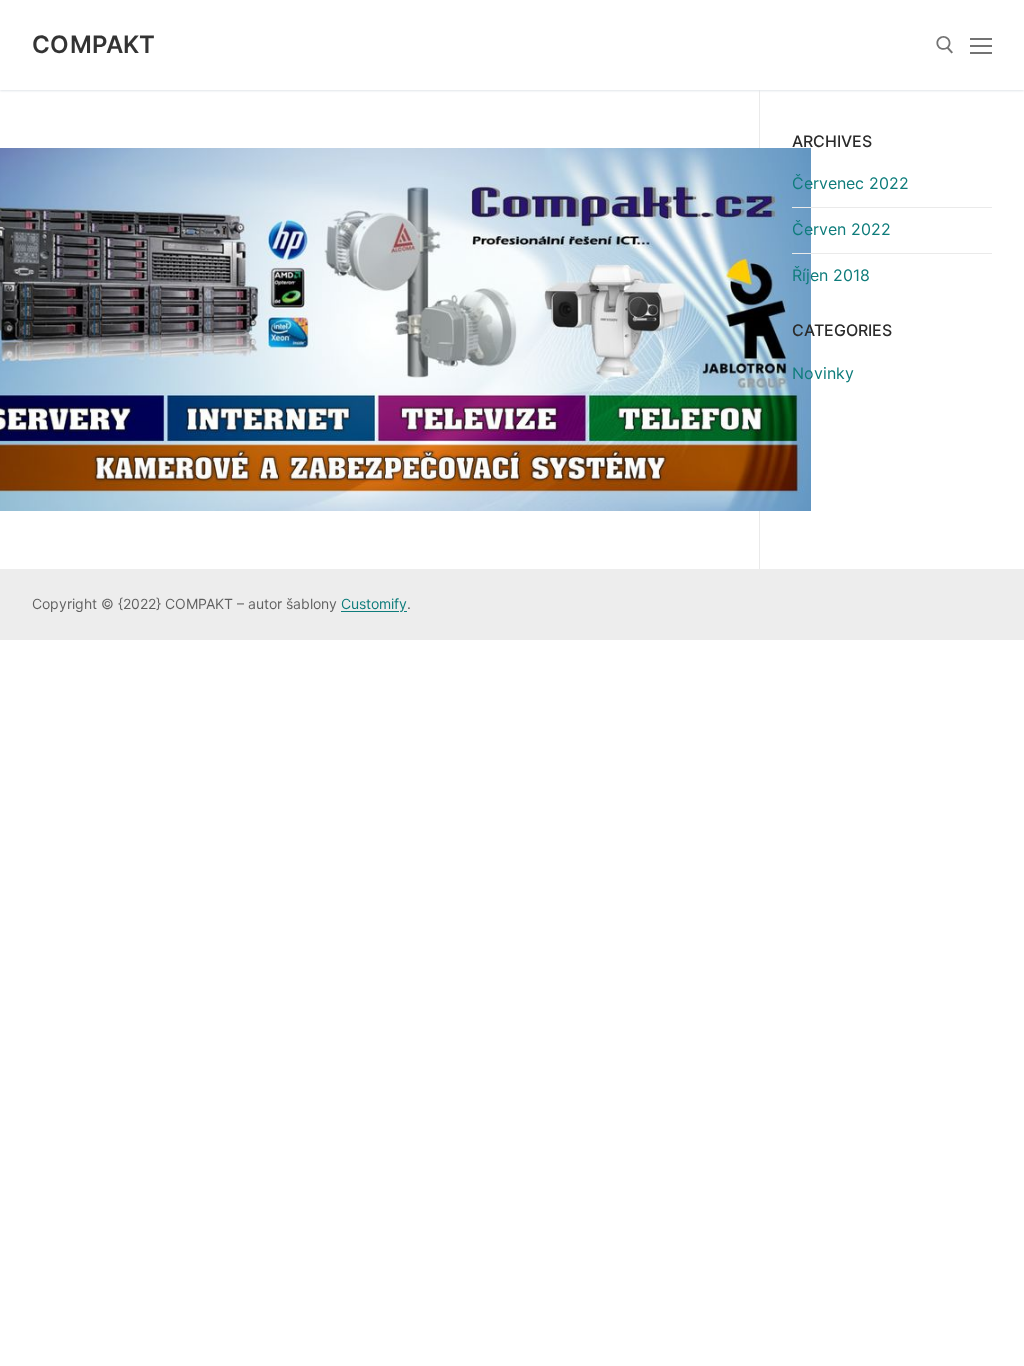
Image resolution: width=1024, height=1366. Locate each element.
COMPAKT (94, 44)
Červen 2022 (841, 229)
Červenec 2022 (850, 183)
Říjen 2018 (831, 275)
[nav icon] (981, 45)
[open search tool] (945, 45)
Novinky (823, 373)
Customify (374, 603)
